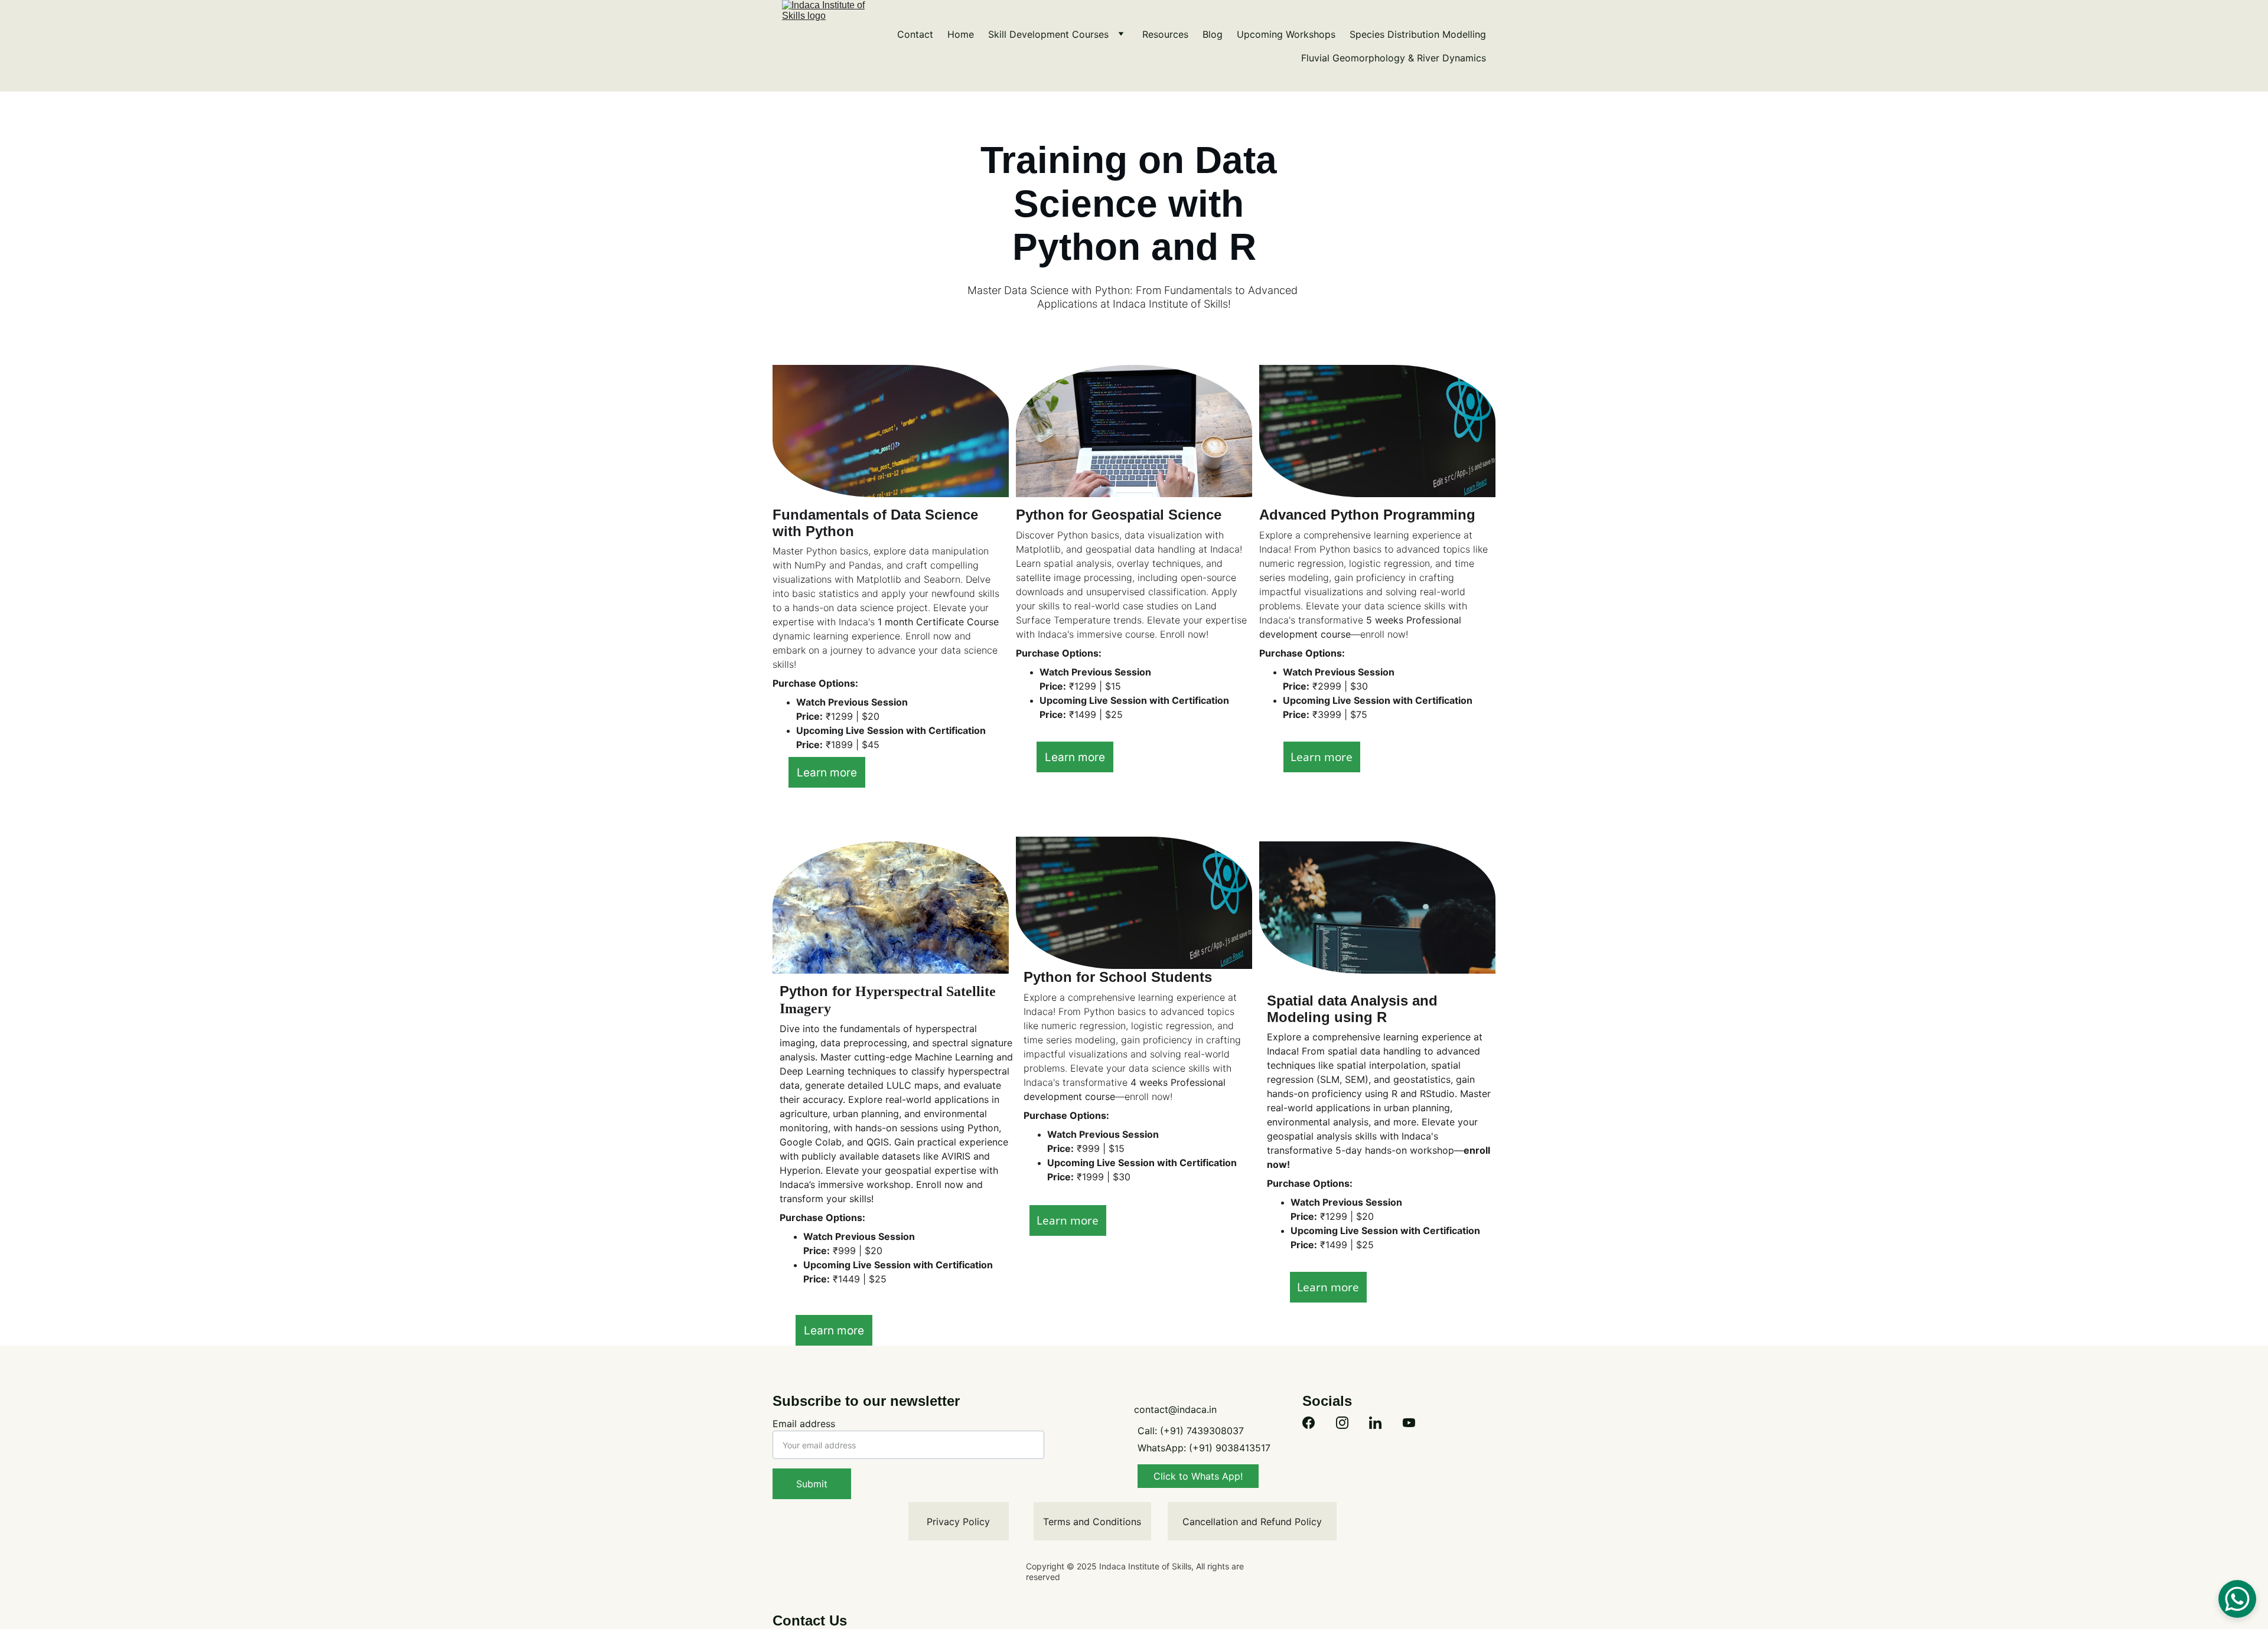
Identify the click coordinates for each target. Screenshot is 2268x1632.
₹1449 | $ (852, 1279)
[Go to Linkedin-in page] (1375, 1423)
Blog (1213, 34)
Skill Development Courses (1048, 34)
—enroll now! (1379, 634)
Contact (915, 34)
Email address (804, 1424)
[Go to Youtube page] (1409, 1423)
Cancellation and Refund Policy (1252, 1522)
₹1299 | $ (845, 716)
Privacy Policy (958, 1522)
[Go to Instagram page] (1342, 1423)
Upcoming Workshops (1286, 34)
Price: (809, 716)
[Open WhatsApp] (2237, 1599)
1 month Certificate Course (940, 622)
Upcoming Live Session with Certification (891, 730)
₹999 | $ (850, 1251)
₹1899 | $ (845, 745)
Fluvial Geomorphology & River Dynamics (1394, 58)
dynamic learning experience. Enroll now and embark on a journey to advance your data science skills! (887, 650)
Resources (1165, 34)
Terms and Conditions (1092, 1522)
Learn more (827, 773)
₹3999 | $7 (1335, 714)
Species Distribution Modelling (1418, 34)
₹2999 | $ (1333, 686)
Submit (812, 1484)
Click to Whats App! (1198, 1476)
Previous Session (868, 702)
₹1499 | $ (1089, 714)
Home (961, 34)
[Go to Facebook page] (1309, 1423)
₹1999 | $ (1096, 1177)
